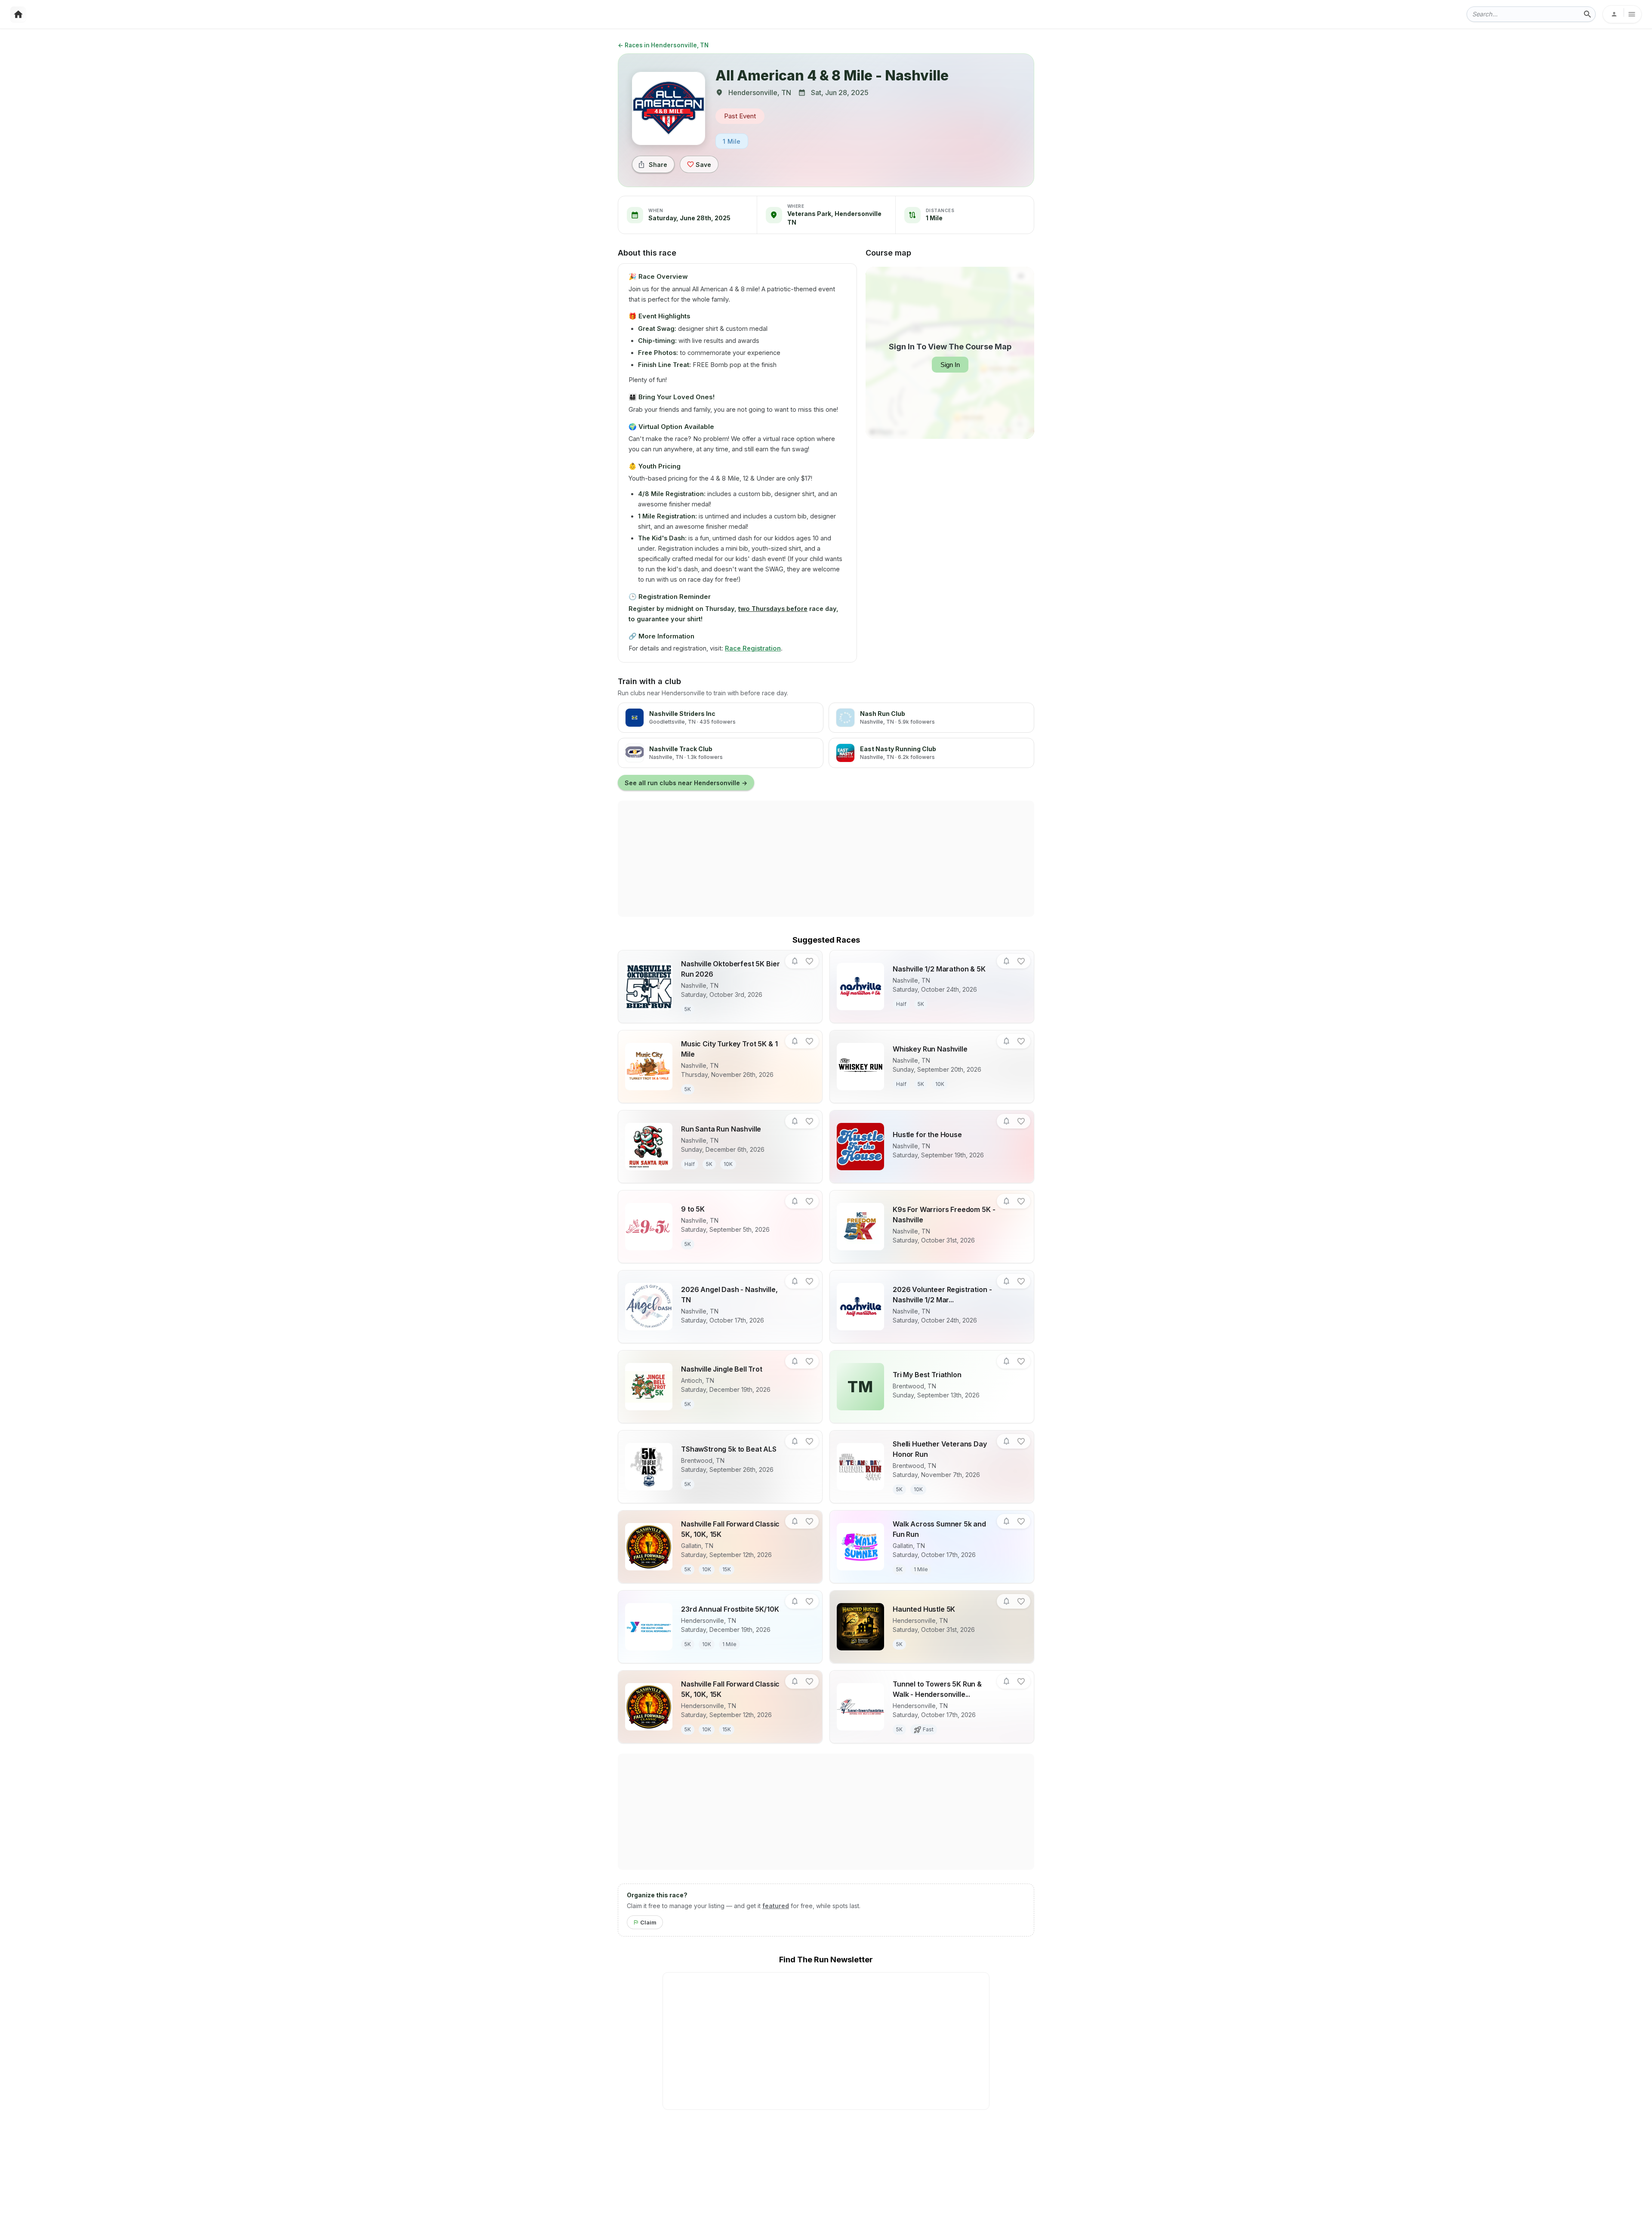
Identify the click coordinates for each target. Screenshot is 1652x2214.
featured (776, 1906)
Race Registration (753, 648)
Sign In (950, 365)
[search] (1587, 14)
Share (658, 165)
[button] (795, 961)
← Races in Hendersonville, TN (663, 45)
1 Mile (732, 141)
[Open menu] (1622, 14)
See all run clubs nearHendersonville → (686, 783)
